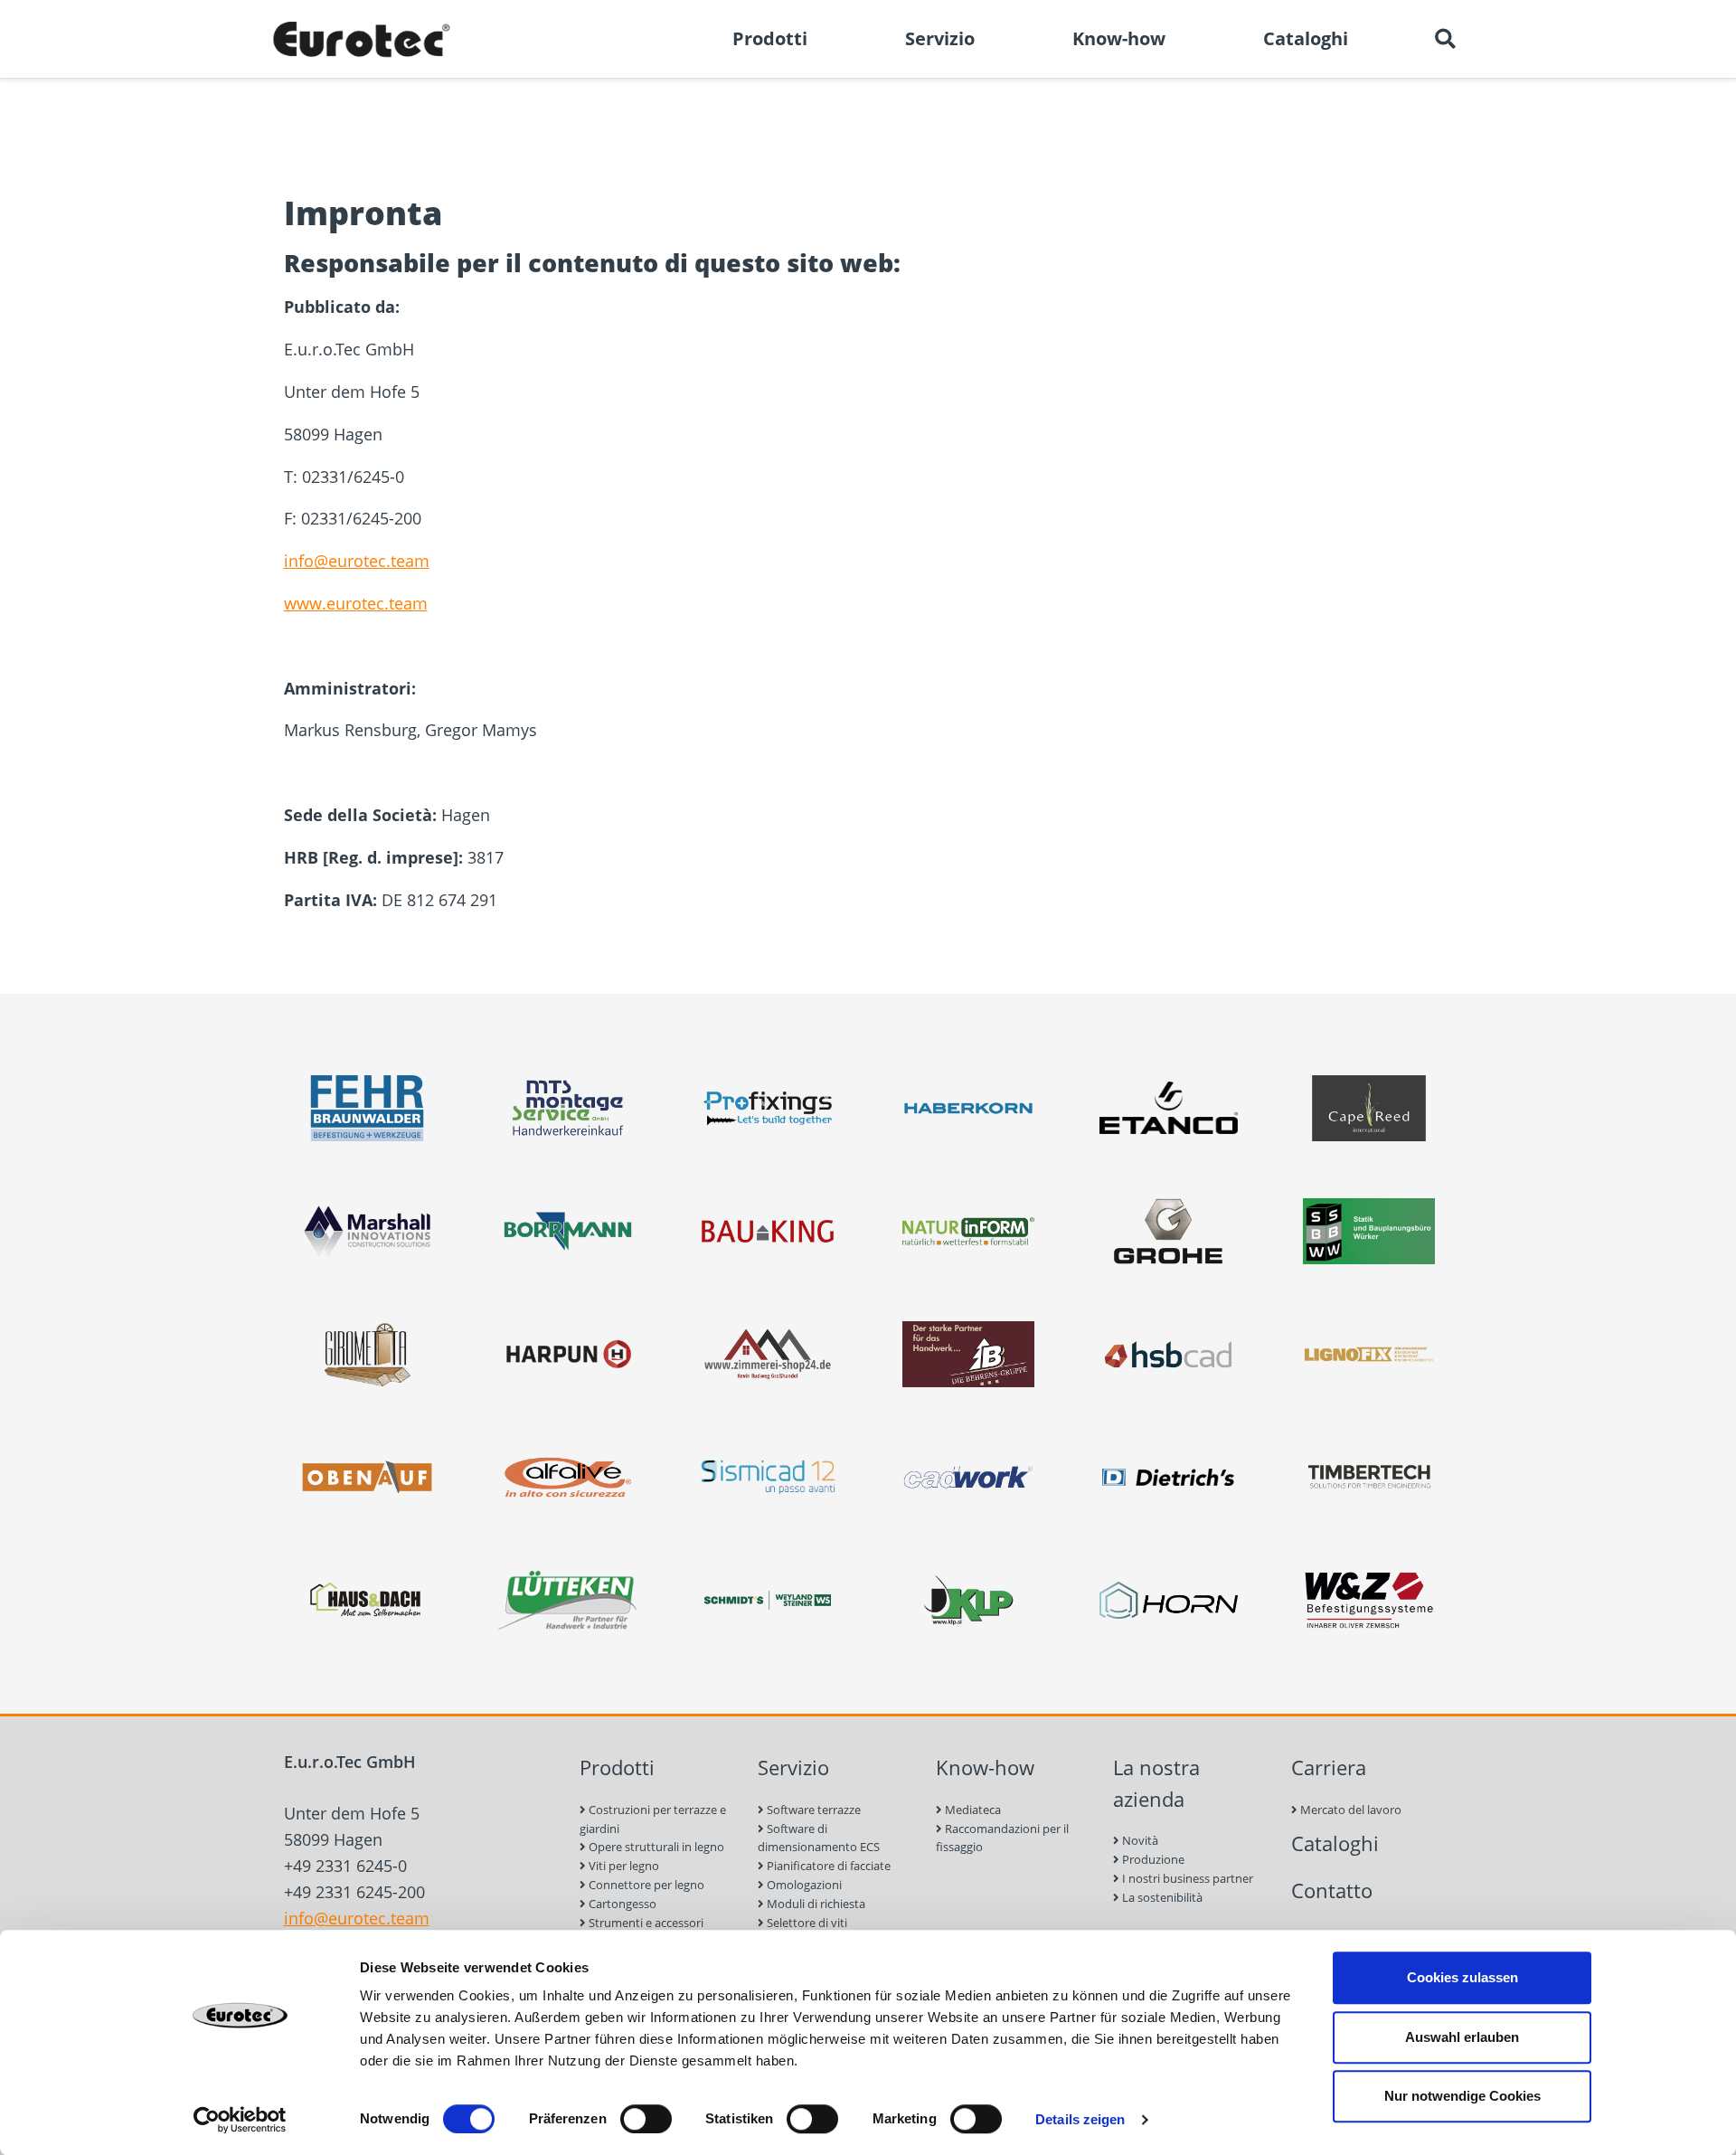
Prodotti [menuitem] (770, 38)
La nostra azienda (1156, 1783)
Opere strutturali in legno (655, 1847)
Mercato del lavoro (1349, 1810)
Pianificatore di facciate (827, 1866)
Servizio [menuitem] (940, 38)
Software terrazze (812, 1810)
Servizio (793, 1767)
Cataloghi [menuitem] (1306, 38)
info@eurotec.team (357, 561)
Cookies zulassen (1462, 1977)
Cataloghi (1335, 1843)
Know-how (985, 1767)
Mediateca (972, 1810)
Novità (1139, 1840)
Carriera (1329, 1767)
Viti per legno (623, 1866)
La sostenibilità (1161, 1897)
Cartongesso (621, 1904)
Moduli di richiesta (815, 1904)
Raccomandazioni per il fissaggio (1002, 1838)
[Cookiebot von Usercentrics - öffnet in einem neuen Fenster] (240, 2120)
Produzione (1152, 1859)
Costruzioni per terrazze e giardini (653, 1819)
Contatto (1332, 1890)
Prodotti (617, 1767)
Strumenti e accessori (645, 1923)
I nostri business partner (1186, 1878)
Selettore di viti (806, 1923)
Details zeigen (1080, 2119)
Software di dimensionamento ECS (819, 1838)
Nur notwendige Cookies (1462, 2096)
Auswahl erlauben (1462, 2037)
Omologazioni (803, 1885)
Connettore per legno (645, 1885)
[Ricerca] (1445, 39)
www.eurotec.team (356, 603)
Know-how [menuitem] (1119, 38)
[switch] (646, 2119)
